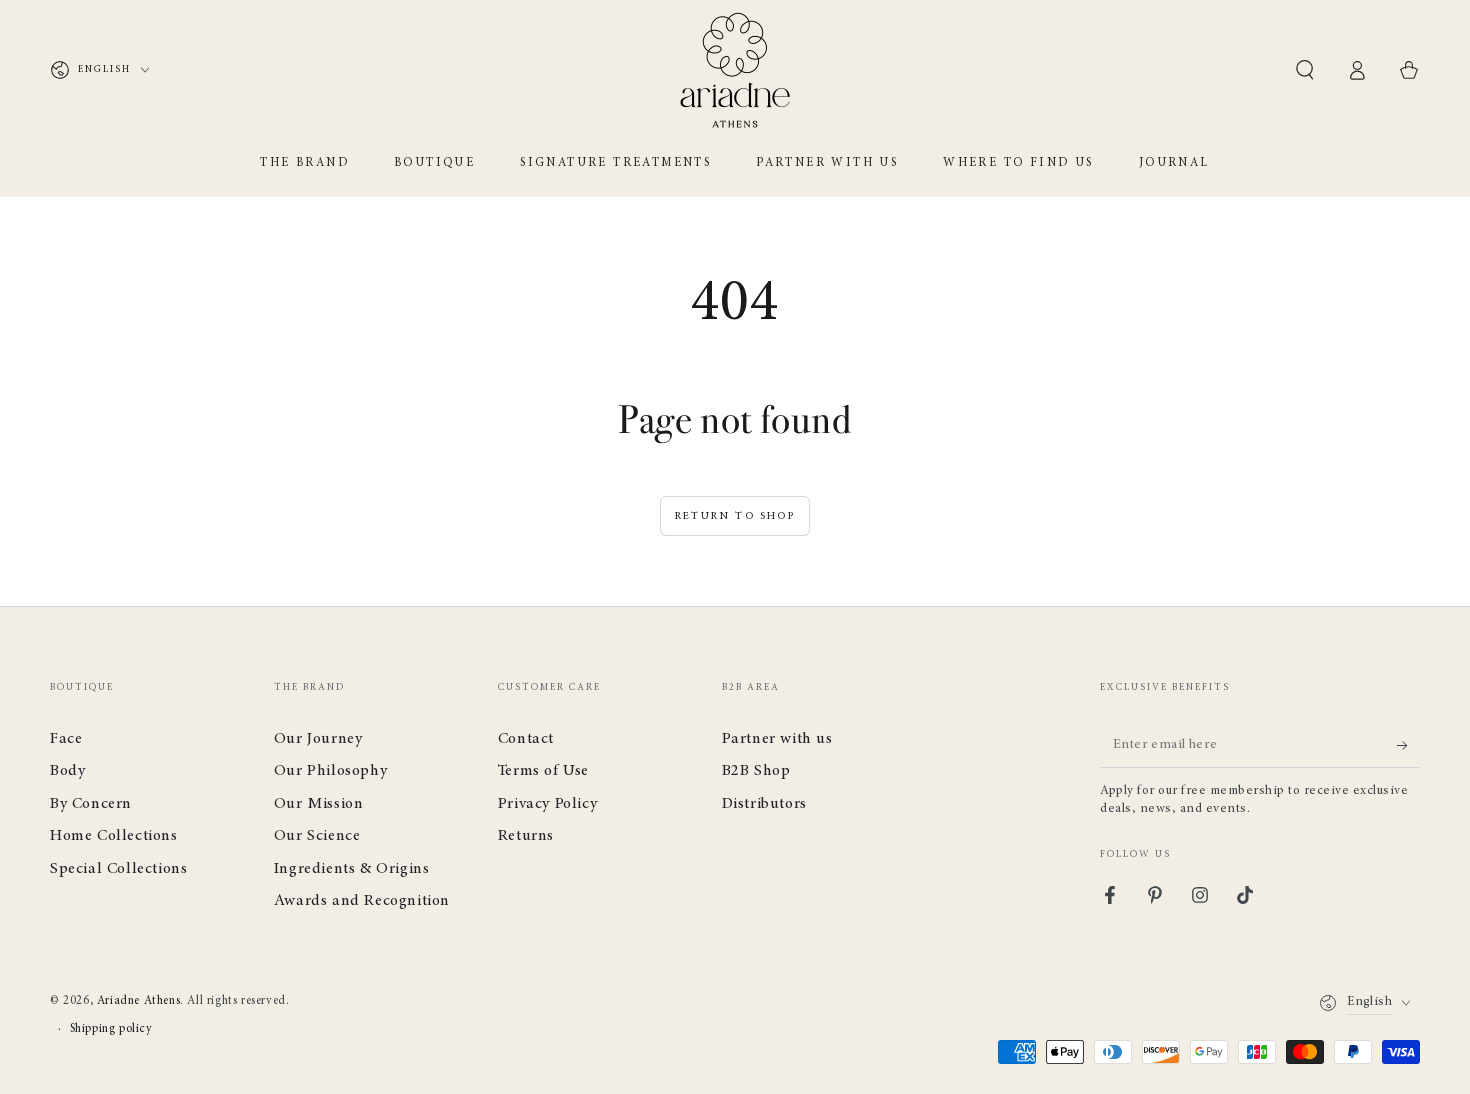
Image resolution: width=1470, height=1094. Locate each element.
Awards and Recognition (362, 901)
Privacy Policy (547, 804)
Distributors (764, 804)
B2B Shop (756, 771)
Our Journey (318, 739)
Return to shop (735, 516)
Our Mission (319, 804)
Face (66, 739)
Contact (526, 739)
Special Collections (118, 869)
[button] (1305, 70)
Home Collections (114, 836)
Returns (526, 836)
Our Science (317, 836)
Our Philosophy (330, 771)
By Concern (91, 804)
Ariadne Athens (138, 1001)
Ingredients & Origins (352, 869)
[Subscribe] (1408, 745)
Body (67, 771)
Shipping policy (111, 1029)
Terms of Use (543, 771)
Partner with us (777, 739)
